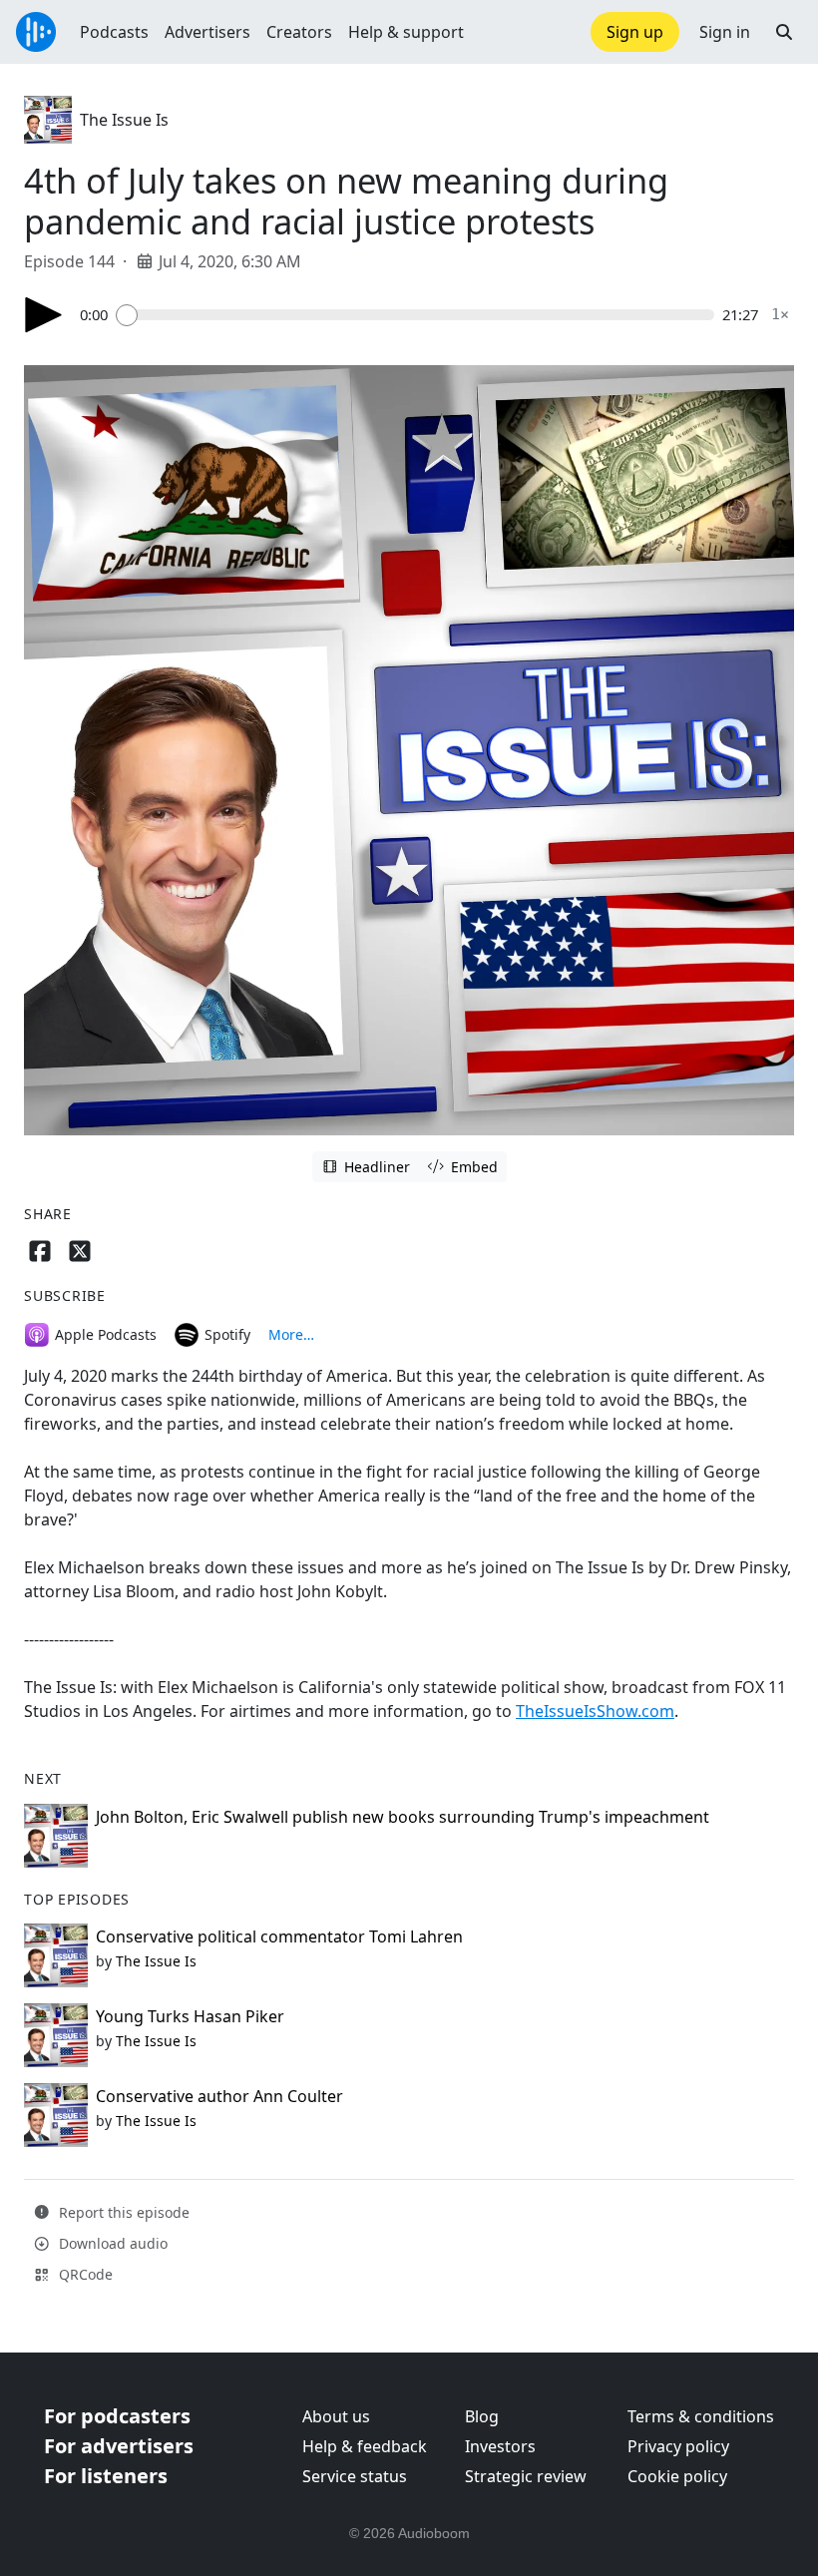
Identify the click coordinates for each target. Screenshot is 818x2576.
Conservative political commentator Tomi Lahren (279, 1936)
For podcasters (117, 2416)
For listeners (106, 2476)
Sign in (725, 32)
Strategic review (526, 2476)
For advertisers (119, 2446)
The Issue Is (124, 120)
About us (336, 2416)
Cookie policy (677, 2476)
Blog (482, 2416)
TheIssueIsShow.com (595, 1711)
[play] (44, 315)
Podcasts (114, 32)
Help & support (406, 32)
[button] (784, 32)
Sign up (635, 32)
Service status (355, 2476)
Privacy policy (678, 2446)
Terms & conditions (701, 2416)
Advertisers (207, 32)
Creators (299, 32)
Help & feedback (365, 2446)
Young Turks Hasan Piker (190, 2016)
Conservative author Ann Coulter (219, 2096)
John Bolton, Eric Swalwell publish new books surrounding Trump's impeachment (403, 1817)
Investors (500, 2446)
